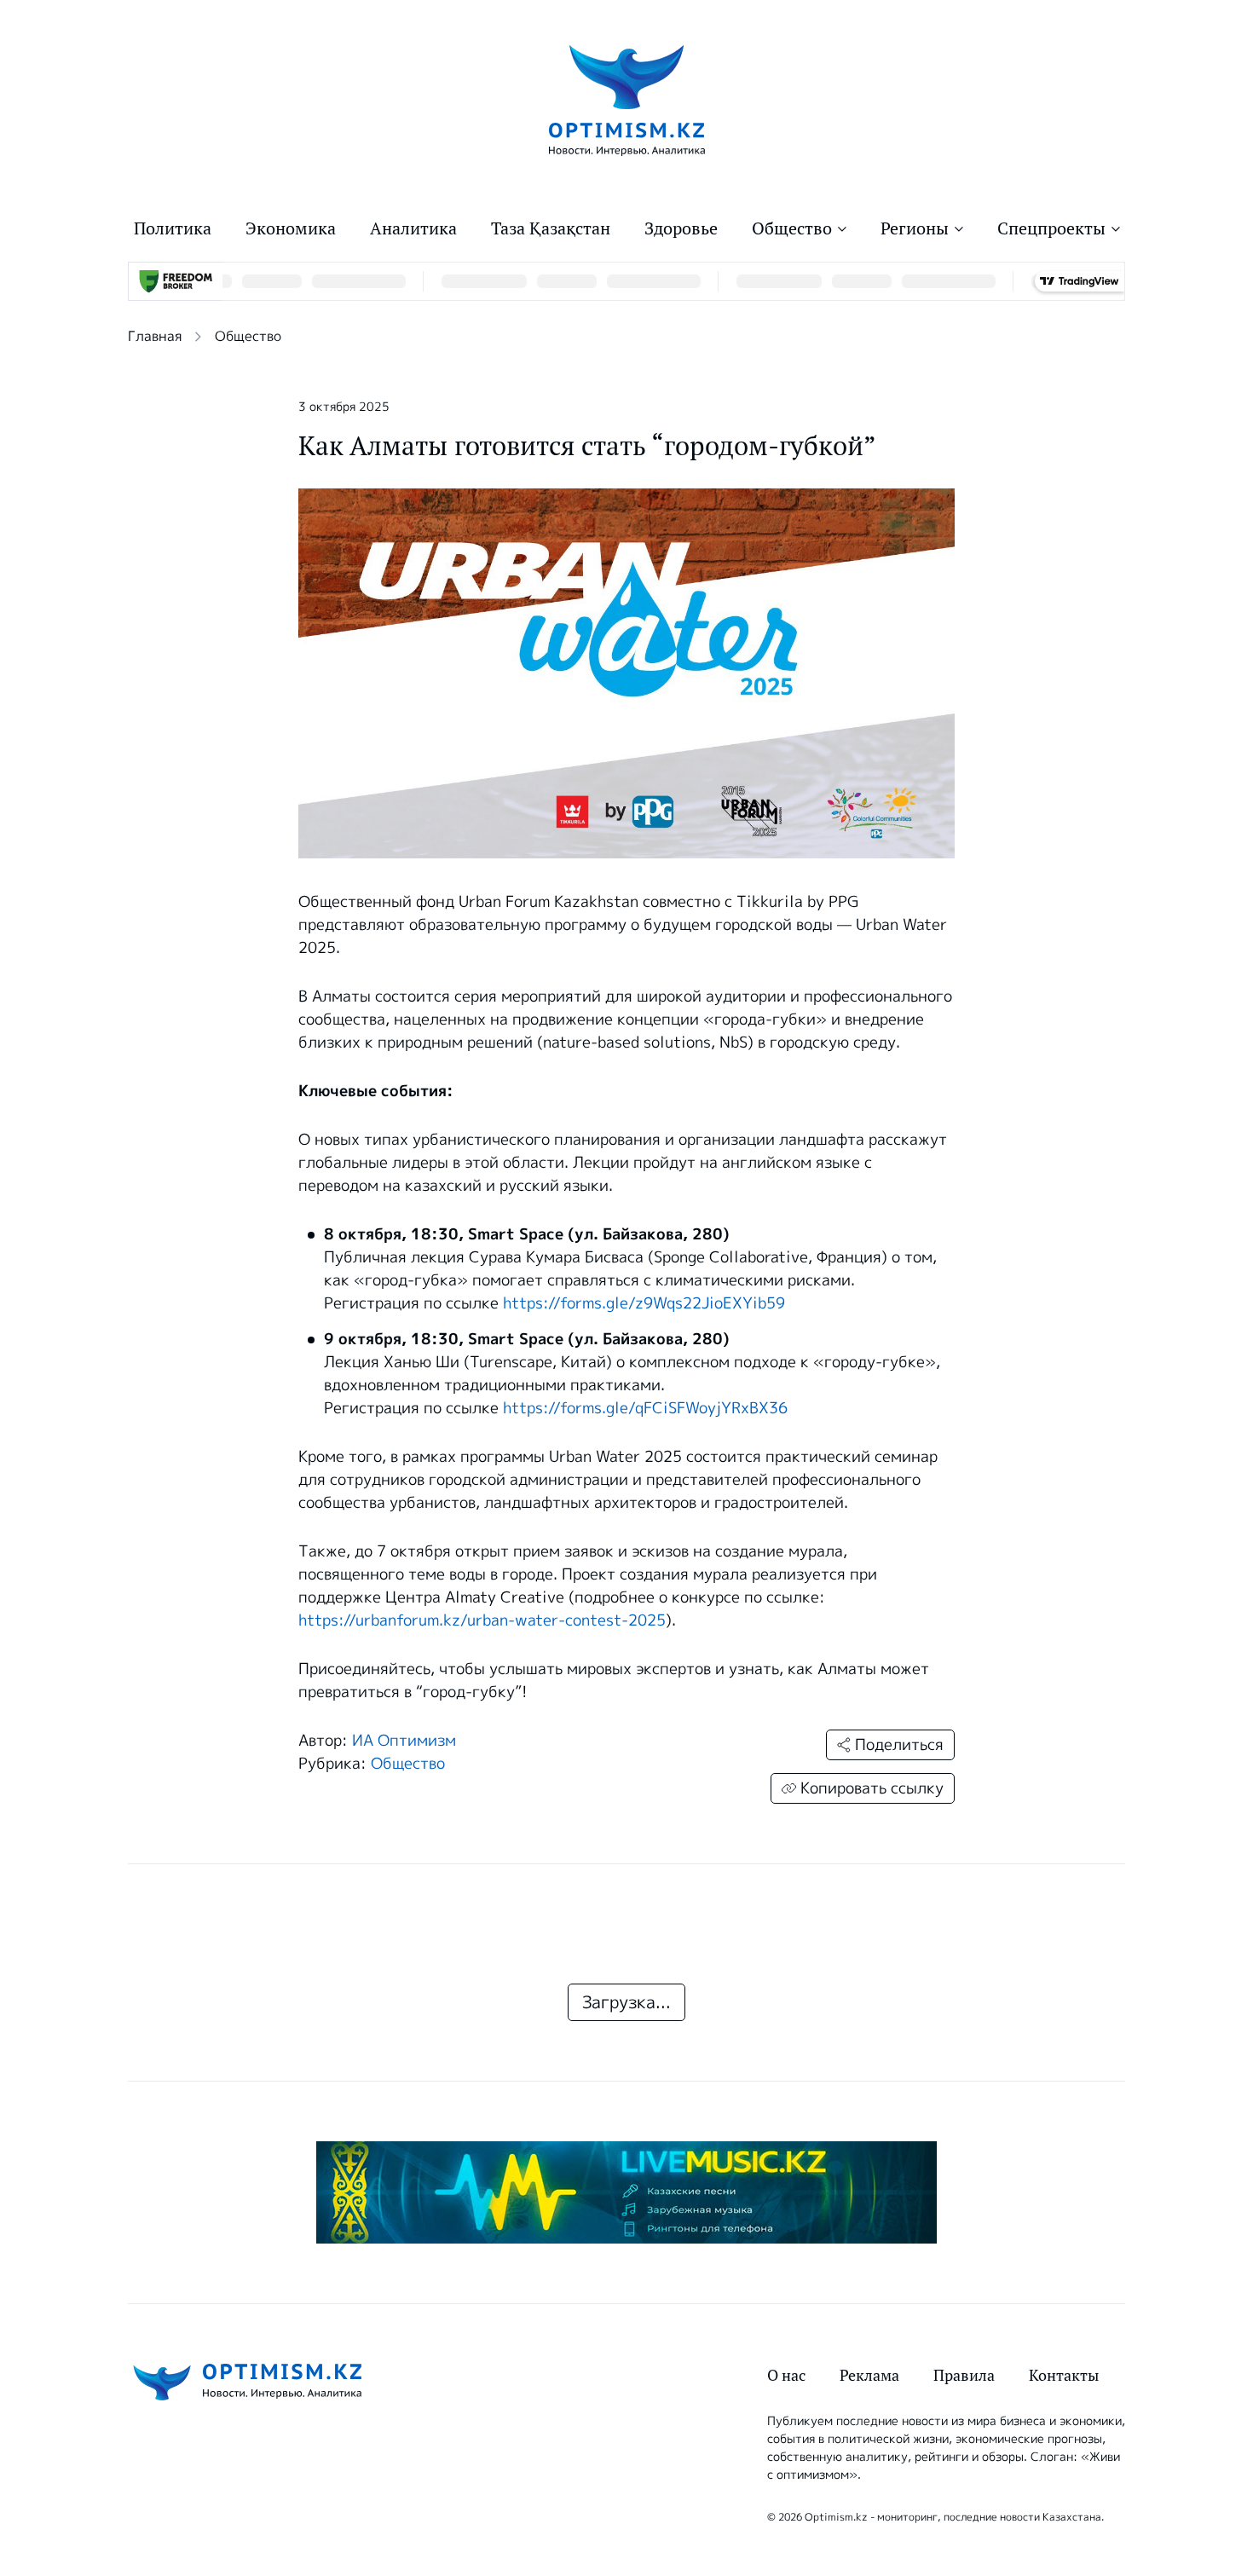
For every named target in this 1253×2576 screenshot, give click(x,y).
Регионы (915, 228)
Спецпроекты (1051, 228)
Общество (792, 228)
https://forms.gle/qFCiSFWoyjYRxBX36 (645, 1408)
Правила (964, 2375)
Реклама (869, 2375)
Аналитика (413, 228)
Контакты (1064, 2375)
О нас (786, 2375)
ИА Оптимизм (404, 1741)
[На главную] (627, 99)
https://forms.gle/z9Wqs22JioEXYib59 (644, 1303)
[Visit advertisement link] (626, 2192)
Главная (155, 336)
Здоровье (681, 228)
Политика (173, 228)
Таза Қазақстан (551, 228)
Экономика (291, 228)
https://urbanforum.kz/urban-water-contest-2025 (482, 1620)
